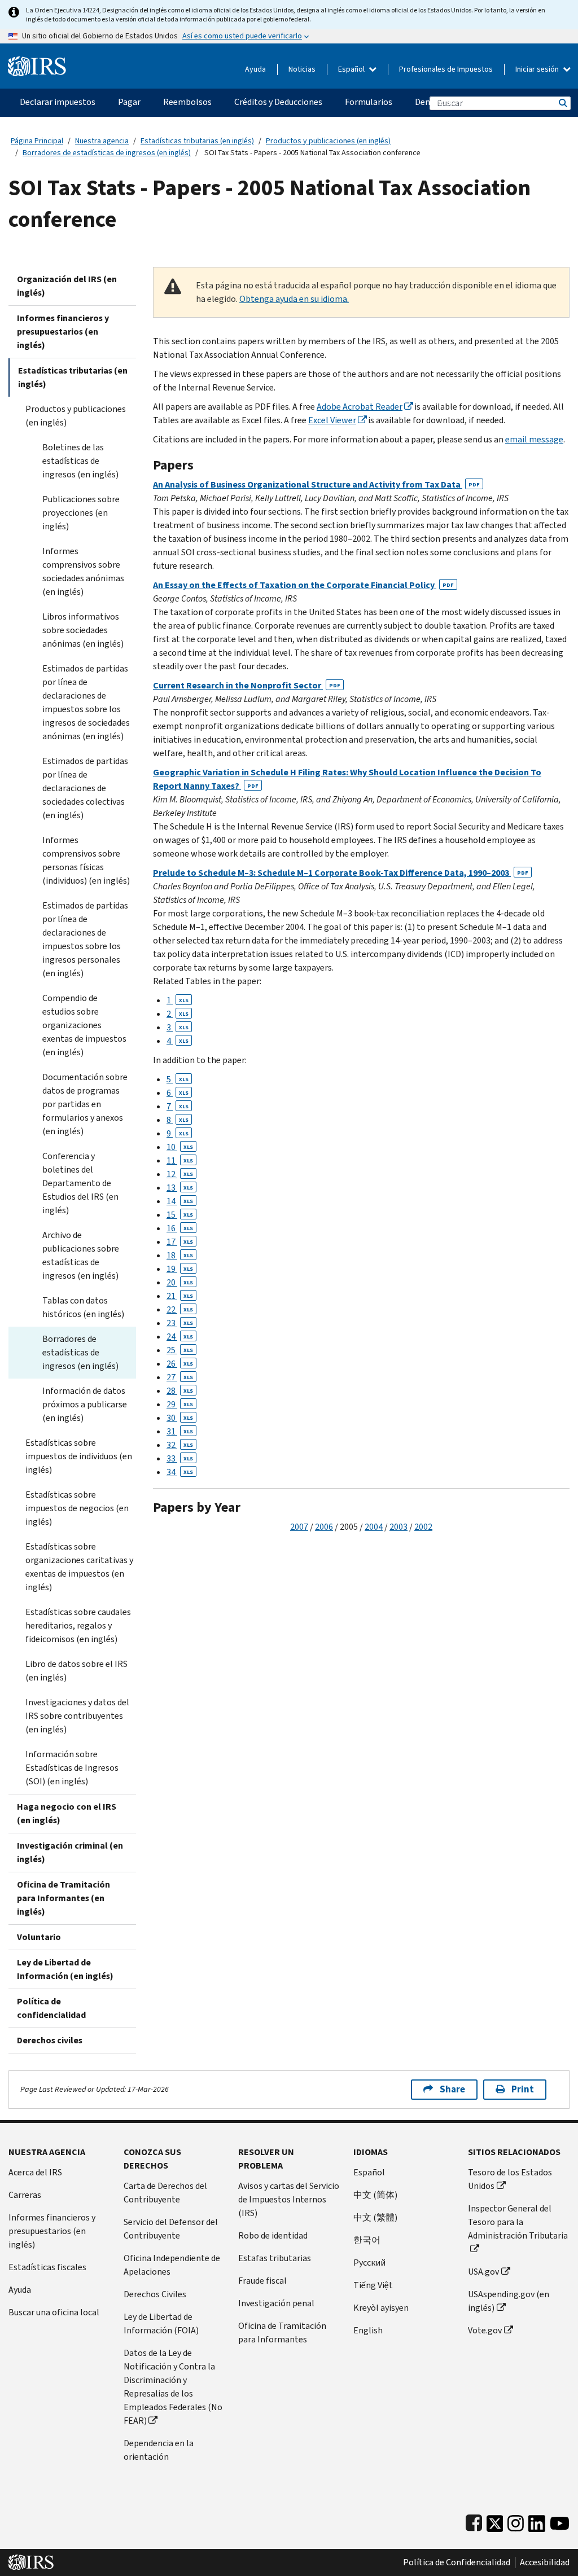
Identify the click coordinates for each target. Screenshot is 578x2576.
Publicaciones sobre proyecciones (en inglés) (81, 513)
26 (180, 1364)
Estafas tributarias (275, 2258)
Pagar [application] (129, 102)
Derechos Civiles (155, 2294)
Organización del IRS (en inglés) (67, 286)
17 (180, 1242)
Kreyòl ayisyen (381, 2308)
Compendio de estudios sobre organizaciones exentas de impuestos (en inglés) (84, 1025)
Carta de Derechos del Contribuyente (165, 2193)
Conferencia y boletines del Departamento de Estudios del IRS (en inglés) (80, 1183)
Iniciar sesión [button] (538, 69)
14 (180, 1201)
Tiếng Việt (373, 2285)
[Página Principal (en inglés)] (37, 62)
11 (180, 1160)
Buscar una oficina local (54, 2312)
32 (180, 1445)
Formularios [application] (369, 102)
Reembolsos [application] (187, 102)
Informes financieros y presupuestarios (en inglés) (63, 332)
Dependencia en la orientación (159, 2450)
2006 (324, 1527)
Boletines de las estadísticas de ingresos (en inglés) (80, 461)
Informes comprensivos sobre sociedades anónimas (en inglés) (83, 571)
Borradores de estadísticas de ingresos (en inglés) (107, 153)
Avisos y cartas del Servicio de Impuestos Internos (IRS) (289, 2199)
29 (180, 1404)
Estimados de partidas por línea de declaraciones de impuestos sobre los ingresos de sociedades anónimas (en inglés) (86, 702)
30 (180, 1418)
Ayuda (255, 69)
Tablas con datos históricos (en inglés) (83, 1307)
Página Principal (37, 141)
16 (180, 1228)
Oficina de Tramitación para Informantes (282, 2333)
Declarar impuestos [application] (58, 102)
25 (180, 1350)
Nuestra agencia (102, 141)
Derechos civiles (50, 2040)
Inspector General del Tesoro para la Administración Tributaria (518, 2222)
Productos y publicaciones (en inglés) (328, 141)
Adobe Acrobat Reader (360, 407)
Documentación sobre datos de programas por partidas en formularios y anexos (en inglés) (85, 1104)
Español (352, 69)
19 (180, 1269)
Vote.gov (485, 2330)
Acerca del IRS (35, 2172)
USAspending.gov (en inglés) (509, 2301)
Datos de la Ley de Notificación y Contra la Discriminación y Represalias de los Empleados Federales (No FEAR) (173, 2387)
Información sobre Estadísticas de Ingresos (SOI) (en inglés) (72, 1768)
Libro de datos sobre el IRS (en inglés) (76, 1671)
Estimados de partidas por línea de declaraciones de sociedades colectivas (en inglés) (85, 788)
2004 (374, 1527)
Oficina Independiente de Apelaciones (172, 2265)
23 (180, 1323)
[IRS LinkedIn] (537, 2521)
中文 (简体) (375, 2195)
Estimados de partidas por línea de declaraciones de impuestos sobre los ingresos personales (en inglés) (85, 939)
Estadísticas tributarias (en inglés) (197, 141)
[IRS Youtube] (560, 2521)
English (368, 2330)
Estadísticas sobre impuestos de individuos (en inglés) (79, 1456)
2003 (399, 1527)
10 (180, 1147)
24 (180, 1337)
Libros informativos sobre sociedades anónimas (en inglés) (83, 630)
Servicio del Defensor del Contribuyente (171, 2229)
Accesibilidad (545, 2562)
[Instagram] (516, 2521)
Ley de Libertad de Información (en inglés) (65, 1969)
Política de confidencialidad (51, 2008)
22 (180, 1309)
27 (180, 1377)
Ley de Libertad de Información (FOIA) (161, 2323)
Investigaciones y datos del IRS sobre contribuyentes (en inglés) (77, 1716)
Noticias (302, 69)
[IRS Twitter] (495, 2521)
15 (180, 1215)
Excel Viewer (332, 420)
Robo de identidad (273, 2235)
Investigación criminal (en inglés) (70, 1852)
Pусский (369, 2263)
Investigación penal (276, 2303)
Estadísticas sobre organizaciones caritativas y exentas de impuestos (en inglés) (79, 1567)
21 (180, 1296)
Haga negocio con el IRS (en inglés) (67, 1813)
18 (180, 1255)
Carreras (25, 2195)
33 (180, 1458)
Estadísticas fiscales (47, 2267)
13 (180, 1188)
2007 (299, 1527)
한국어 (367, 2240)
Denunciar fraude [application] (448, 102)
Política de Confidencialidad (457, 2562)
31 (180, 1431)
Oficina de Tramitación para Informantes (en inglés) (64, 1898)
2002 (423, 1527)
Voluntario (39, 1937)
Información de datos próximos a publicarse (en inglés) (85, 1404)
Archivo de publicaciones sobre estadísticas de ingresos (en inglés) (81, 1255)
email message (534, 439)
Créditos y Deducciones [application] (278, 102)
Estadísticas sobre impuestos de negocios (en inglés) (77, 1508)
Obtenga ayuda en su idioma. (294, 299)
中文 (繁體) (375, 2217)
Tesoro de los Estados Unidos (510, 2179)
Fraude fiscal (262, 2281)
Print (523, 2089)
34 (180, 1472)
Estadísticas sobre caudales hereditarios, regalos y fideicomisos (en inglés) (78, 1625)
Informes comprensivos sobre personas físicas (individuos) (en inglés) (86, 860)
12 (180, 1174)
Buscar (562, 103)
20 (180, 1282)
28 (180, 1391)
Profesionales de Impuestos (446, 69)
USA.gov (483, 2272)
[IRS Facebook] (474, 2521)
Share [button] (452, 2089)
